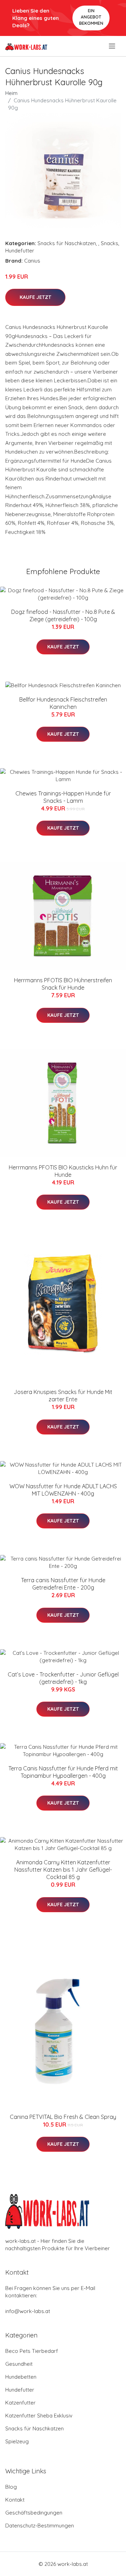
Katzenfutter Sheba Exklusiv (39, 2416)
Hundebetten (21, 2377)
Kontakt (15, 2500)
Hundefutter (20, 251)
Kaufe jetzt (35, 297)
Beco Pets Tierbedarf (32, 2351)
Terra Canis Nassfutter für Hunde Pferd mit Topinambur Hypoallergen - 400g (63, 1772)
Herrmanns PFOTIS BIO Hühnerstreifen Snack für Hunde (63, 984)
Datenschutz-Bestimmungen (40, 2526)
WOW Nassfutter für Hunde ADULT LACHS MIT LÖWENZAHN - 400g (63, 1490)
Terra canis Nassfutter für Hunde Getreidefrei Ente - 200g (63, 1584)
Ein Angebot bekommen (91, 17)
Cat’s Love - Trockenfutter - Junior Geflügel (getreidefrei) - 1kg (63, 1678)
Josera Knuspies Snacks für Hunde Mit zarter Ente (63, 1396)
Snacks (110, 243)
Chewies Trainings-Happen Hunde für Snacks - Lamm (63, 797)
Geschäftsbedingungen (34, 2513)
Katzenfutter (20, 2403)
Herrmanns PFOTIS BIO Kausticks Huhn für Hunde (63, 1171)
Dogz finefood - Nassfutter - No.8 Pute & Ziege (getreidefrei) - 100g (63, 615)
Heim (11, 93)
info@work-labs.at (28, 2311)
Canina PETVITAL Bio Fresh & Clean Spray (63, 2117)
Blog (11, 2487)
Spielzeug (17, 2441)
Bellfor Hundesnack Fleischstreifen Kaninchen (63, 703)
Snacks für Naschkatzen (67, 243)
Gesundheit (19, 2364)
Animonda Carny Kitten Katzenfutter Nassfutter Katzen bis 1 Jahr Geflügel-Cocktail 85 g (63, 1870)
